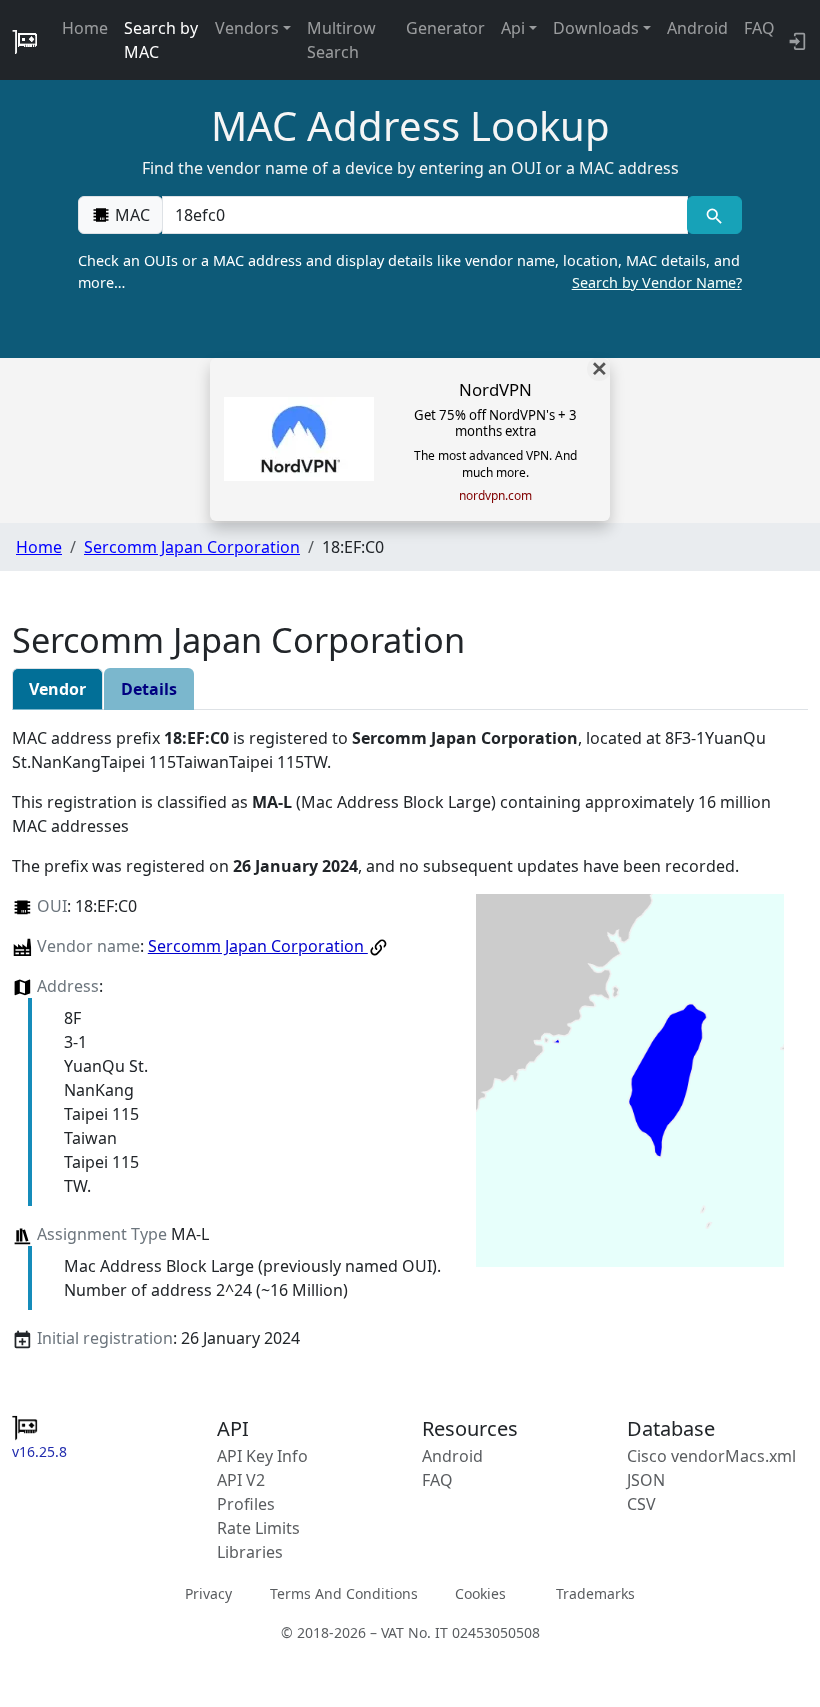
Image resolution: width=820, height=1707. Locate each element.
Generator (445, 28)
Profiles (246, 1504)
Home (85, 28)
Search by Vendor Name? (657, 282)
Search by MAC (161, 40)
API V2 (241, 1480)
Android (697, 28)
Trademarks (595, 1592)
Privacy (208, 1592)
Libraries (250, 1552)
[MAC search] (714, 215)
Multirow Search (341, 40)
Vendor (57, 689)
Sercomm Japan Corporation (192, 547)
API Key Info (262, 1456)
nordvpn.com (495, 496)
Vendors (247, 28)
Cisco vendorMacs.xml (711, 1456)
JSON (646, 1480)
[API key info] (795, 40)
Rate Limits (258, 1528)
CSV (641, 1504)
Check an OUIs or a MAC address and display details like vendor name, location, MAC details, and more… (409, 271)
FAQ (759, 28)
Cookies (480, 1592)
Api (513, 28)
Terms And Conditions (344, 1592)
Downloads (596, 28)
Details (149, 689)
